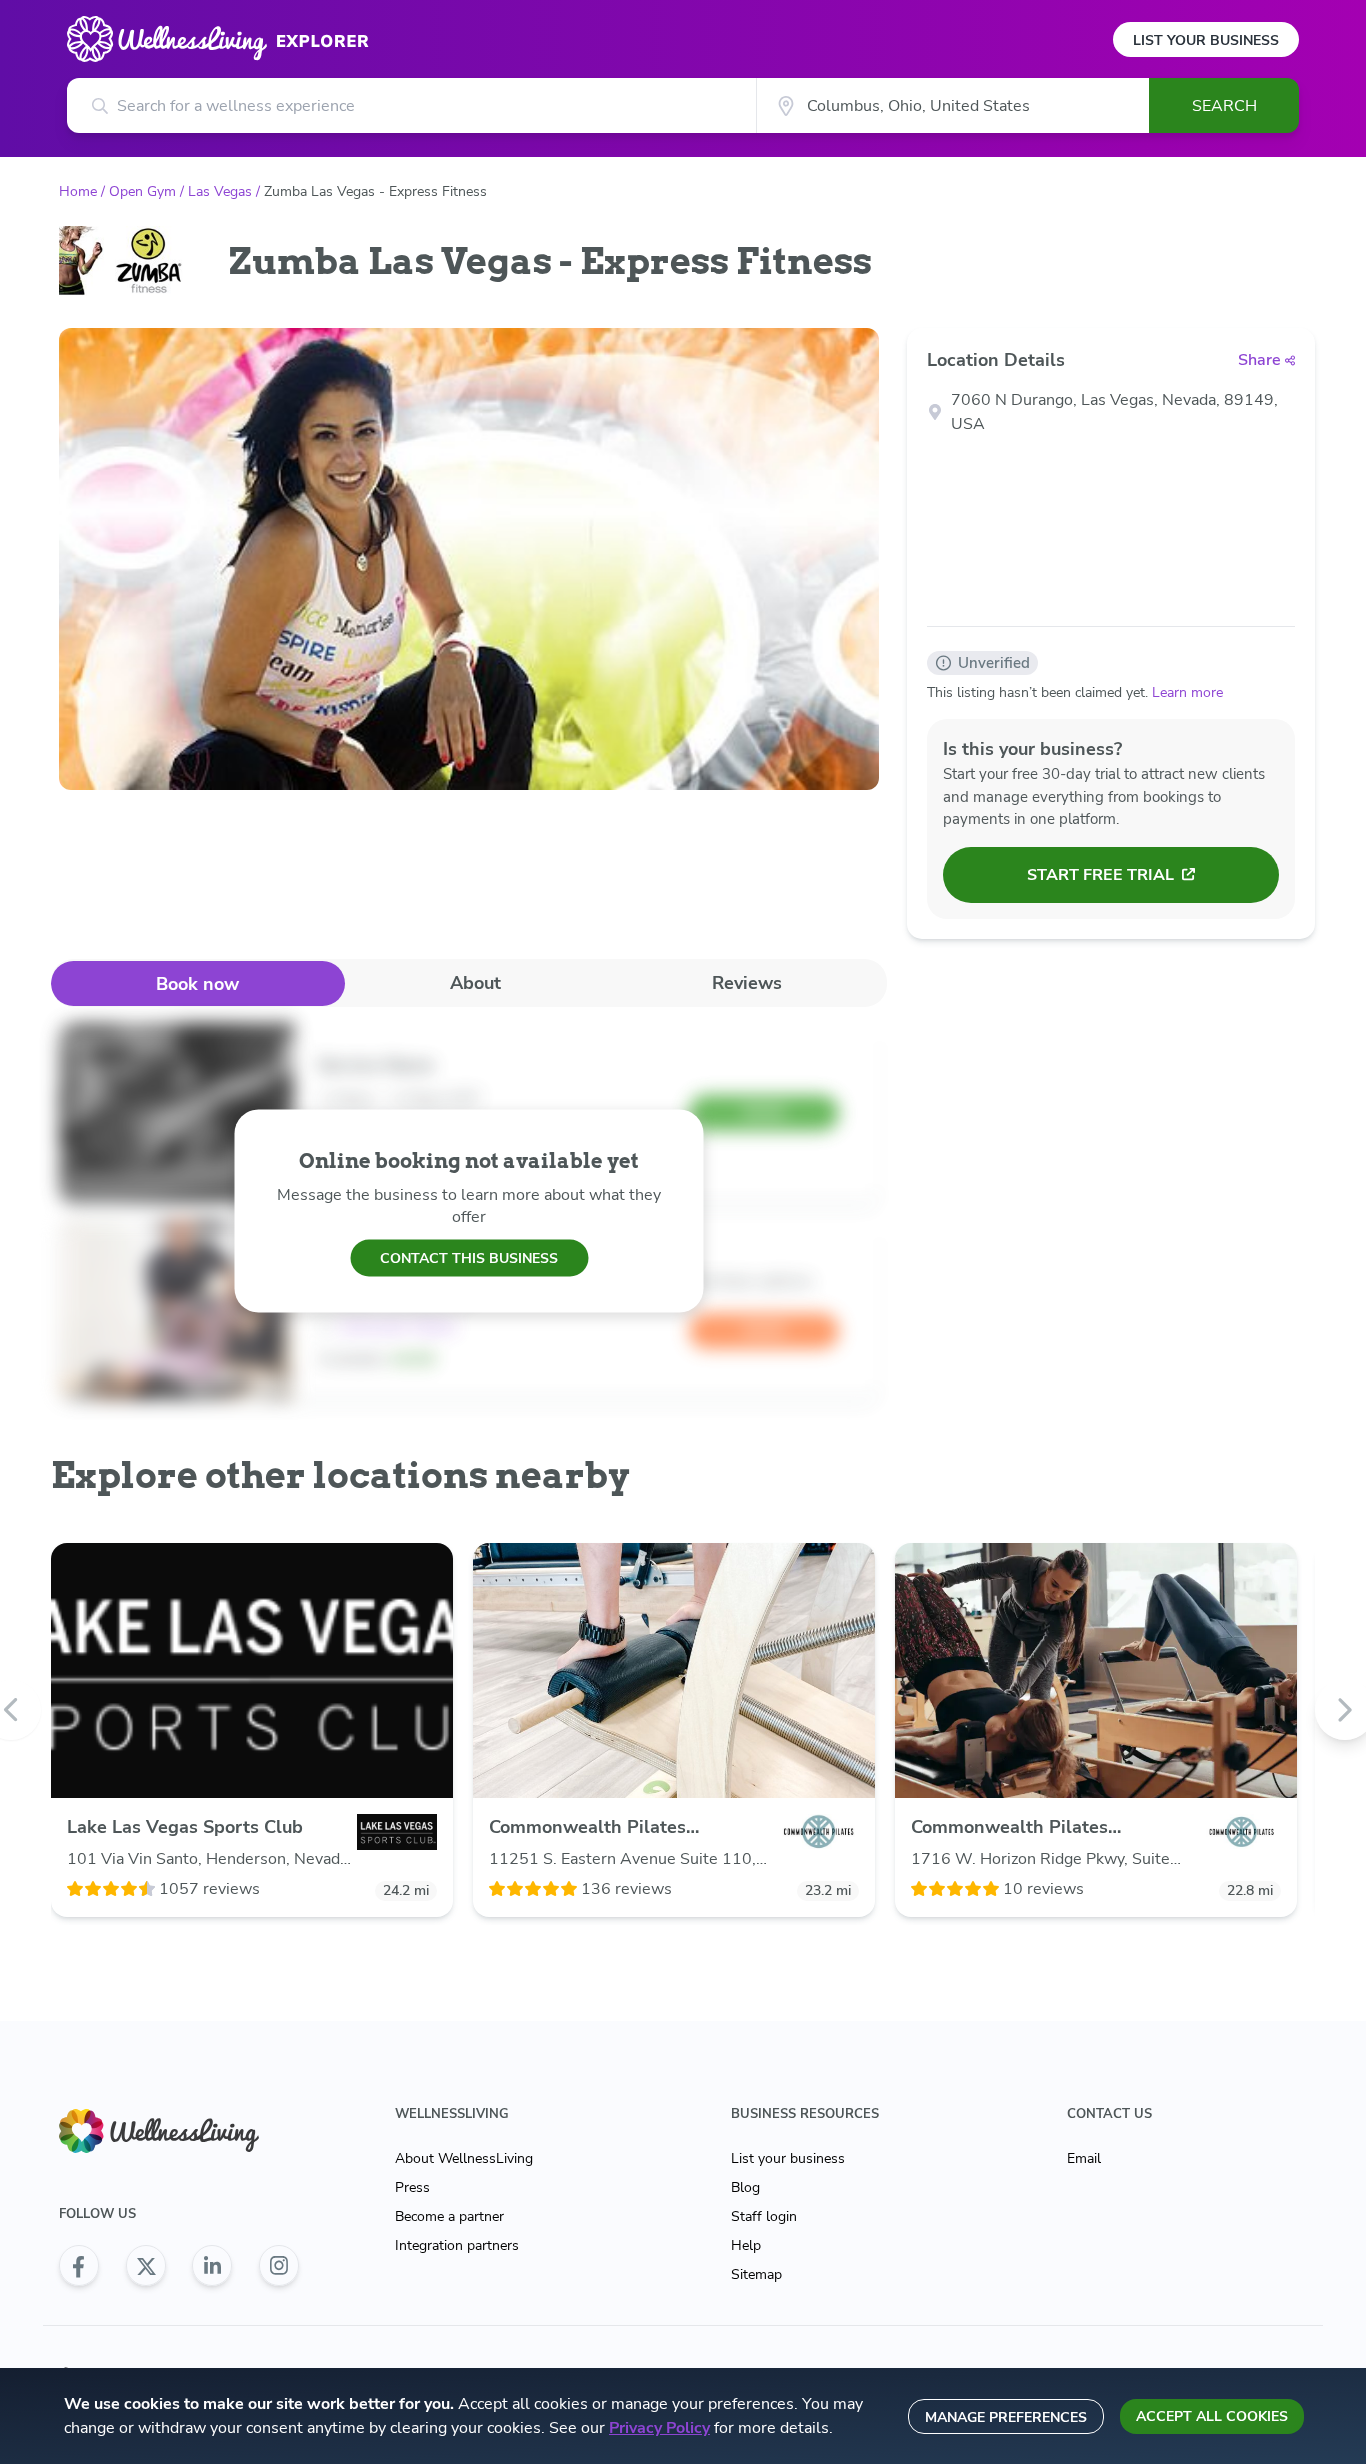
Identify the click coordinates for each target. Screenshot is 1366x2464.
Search (1224, 106)
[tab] (198, 983)
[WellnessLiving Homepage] (179, 2131)
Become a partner (449, 2216)
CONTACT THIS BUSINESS (469, 1257)
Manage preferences (1006, 2417)
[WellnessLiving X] (146, 2266)
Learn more (1187, 692)
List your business (788, 2158)
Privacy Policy (659, 2428)
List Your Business (1206, 40)
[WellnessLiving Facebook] (79, 2266)
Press (412, 2187)
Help (746, 2245)
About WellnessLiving (464, 2158)
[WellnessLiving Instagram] (279, 2266)
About (475, 983)
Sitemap (756, 2274)
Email (1084, 2158)
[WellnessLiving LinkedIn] (212, 2266)
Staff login (764, 2216)
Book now (197, 984)
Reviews (747, 983)
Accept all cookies (1212, 2416)
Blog (745, 2187)
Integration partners (457, 2245)
